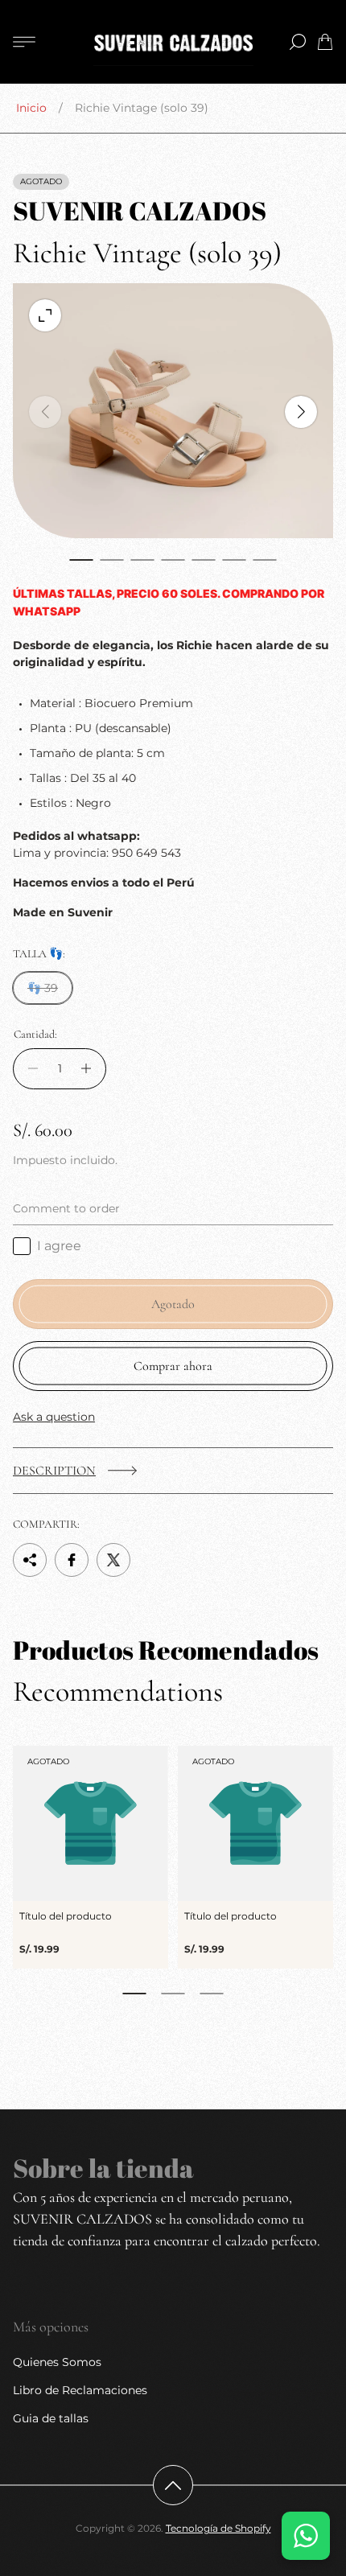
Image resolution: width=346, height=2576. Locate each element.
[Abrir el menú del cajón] (24, 42)
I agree (59, 1246)
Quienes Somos (57, 2362)
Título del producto (66, 1916)
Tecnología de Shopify (218, 2528)
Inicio (31, 108)
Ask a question (54, 1417)
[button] (81, 560)
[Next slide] (301, 412)
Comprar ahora (173, 1366)
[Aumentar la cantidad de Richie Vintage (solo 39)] (91, 1069)
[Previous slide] (45, 412)
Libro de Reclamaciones (80, 2390)
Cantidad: (35, 1035)
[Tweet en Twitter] (113, 1560)
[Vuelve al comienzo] (173, 2485)
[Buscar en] (298, 42)
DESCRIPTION (54, 1471)
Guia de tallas (51, 2418)
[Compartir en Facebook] (72, 1560)
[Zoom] (45, 315)
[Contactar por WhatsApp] (306, 2536)
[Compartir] (30, 1560)
